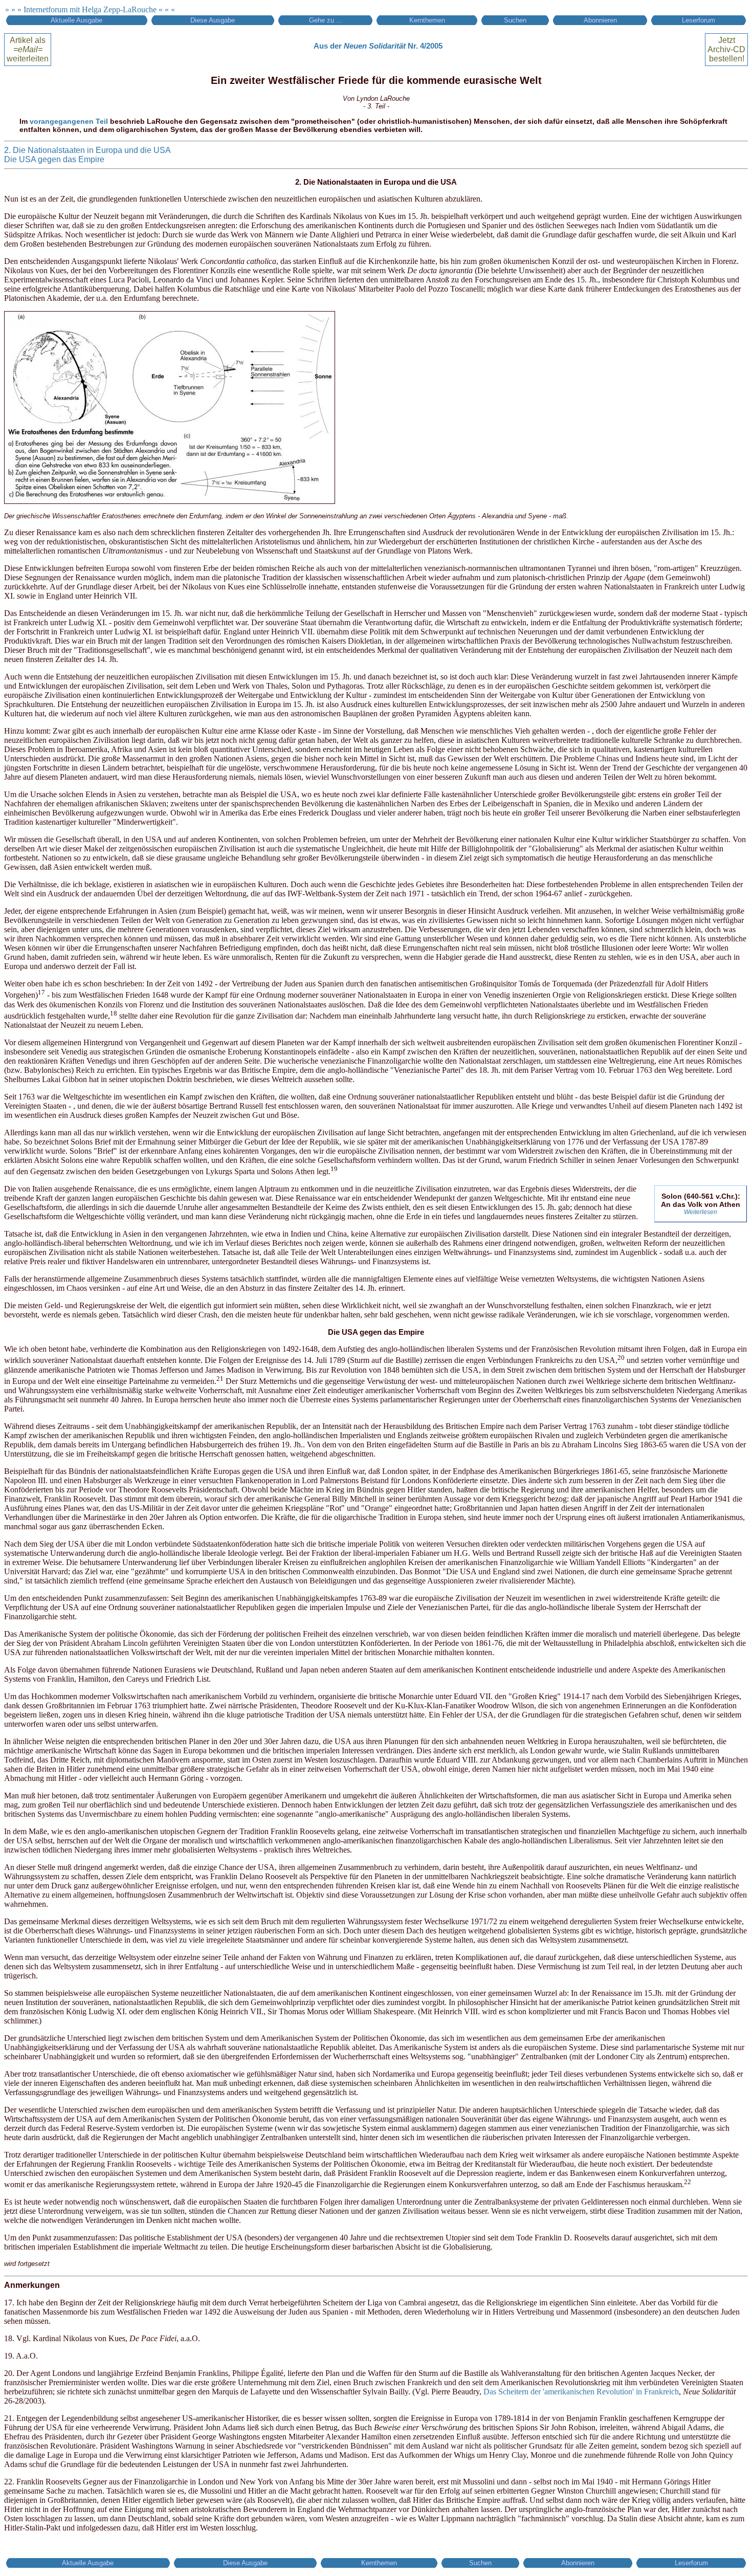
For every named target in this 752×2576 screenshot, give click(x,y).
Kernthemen (427, 20)
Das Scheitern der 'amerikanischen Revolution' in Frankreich (581, 2392)
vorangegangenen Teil (69, 121)
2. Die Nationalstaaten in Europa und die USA (87, 150)
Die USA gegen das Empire (54, 159)
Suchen (515, 20)
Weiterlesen (701, 1212)
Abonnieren (600, 20)
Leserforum (699, 20)
